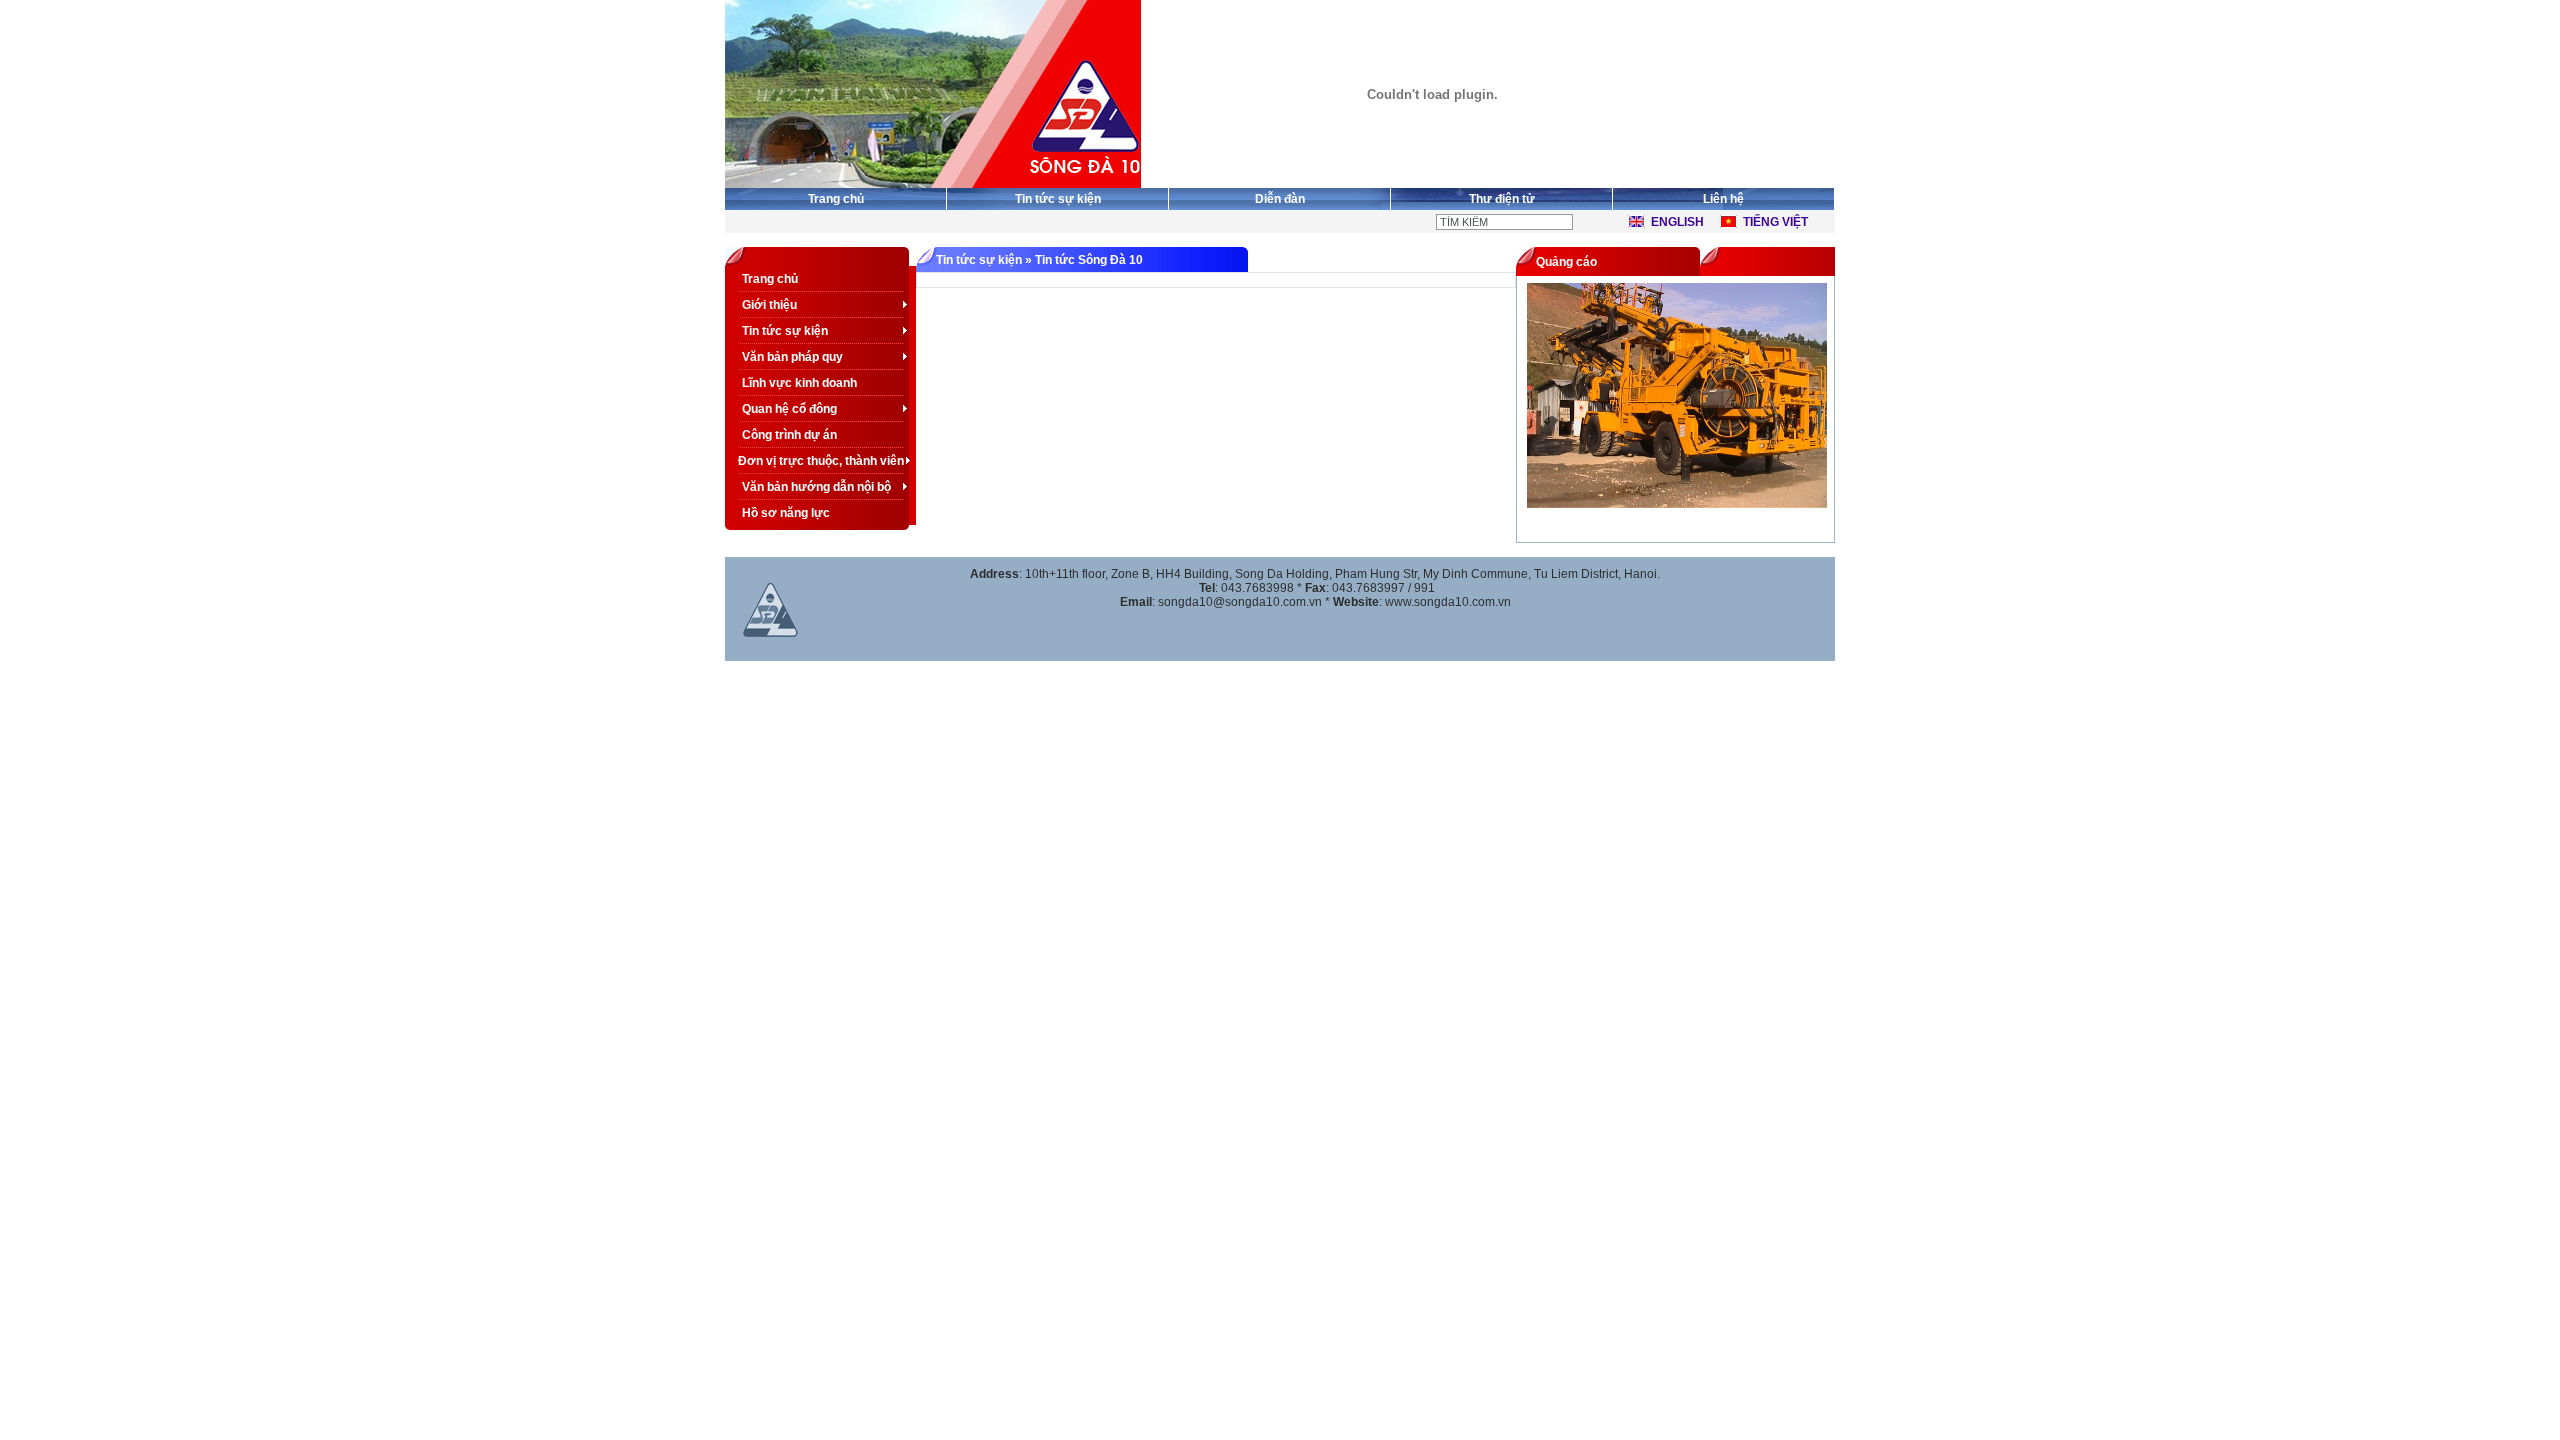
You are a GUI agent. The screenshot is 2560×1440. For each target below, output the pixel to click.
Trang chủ (836, 199)
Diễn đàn (1280, 199)
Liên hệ (1723, 199)
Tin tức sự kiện (1058, 199)
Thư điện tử (1502, 199)
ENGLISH (1677, 222)
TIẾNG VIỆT (1775, 222)
